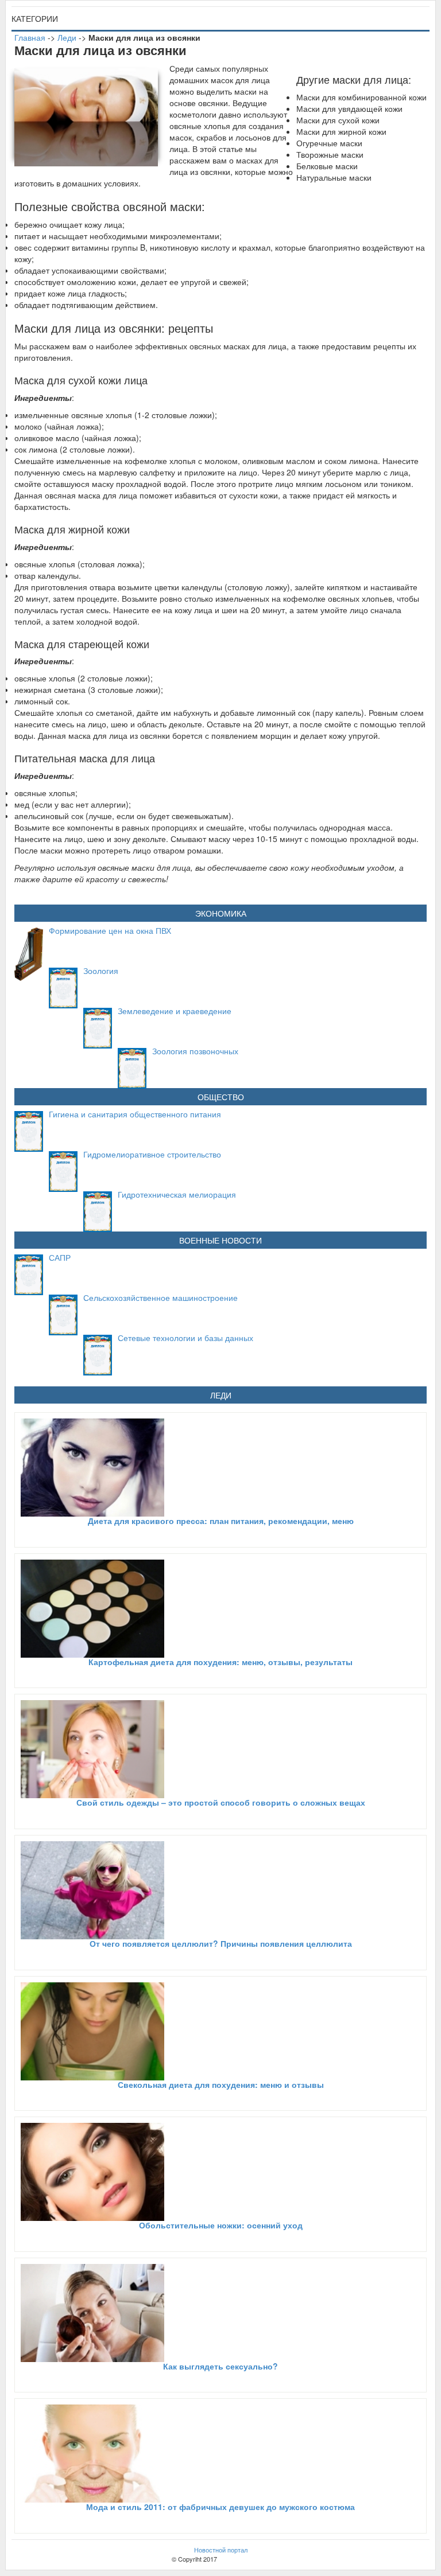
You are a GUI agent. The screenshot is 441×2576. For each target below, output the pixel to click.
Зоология (101, 971)
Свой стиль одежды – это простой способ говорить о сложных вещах (221, 1802)
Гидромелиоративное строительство (152, 1154)
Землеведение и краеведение (175, 1011)
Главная (30, 37)
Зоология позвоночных (195, 1051)
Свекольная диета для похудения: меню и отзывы (221, 2084)
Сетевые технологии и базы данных (185, 1338)
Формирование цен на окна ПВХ (110, 930)
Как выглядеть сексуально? (220, 2366)
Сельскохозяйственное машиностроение (160, 1297)
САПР (60, 1257)
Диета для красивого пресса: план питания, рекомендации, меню (221, 1521)
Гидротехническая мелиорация (177, 1194)
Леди (67, 37)
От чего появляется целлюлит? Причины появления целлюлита (221, 1943)
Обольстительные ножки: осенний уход (221, 2225)
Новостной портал (221, 2550)
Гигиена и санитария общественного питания (135, 1114)
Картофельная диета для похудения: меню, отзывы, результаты (220, 1662)
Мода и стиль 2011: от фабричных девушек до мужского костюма (220, 2507)
